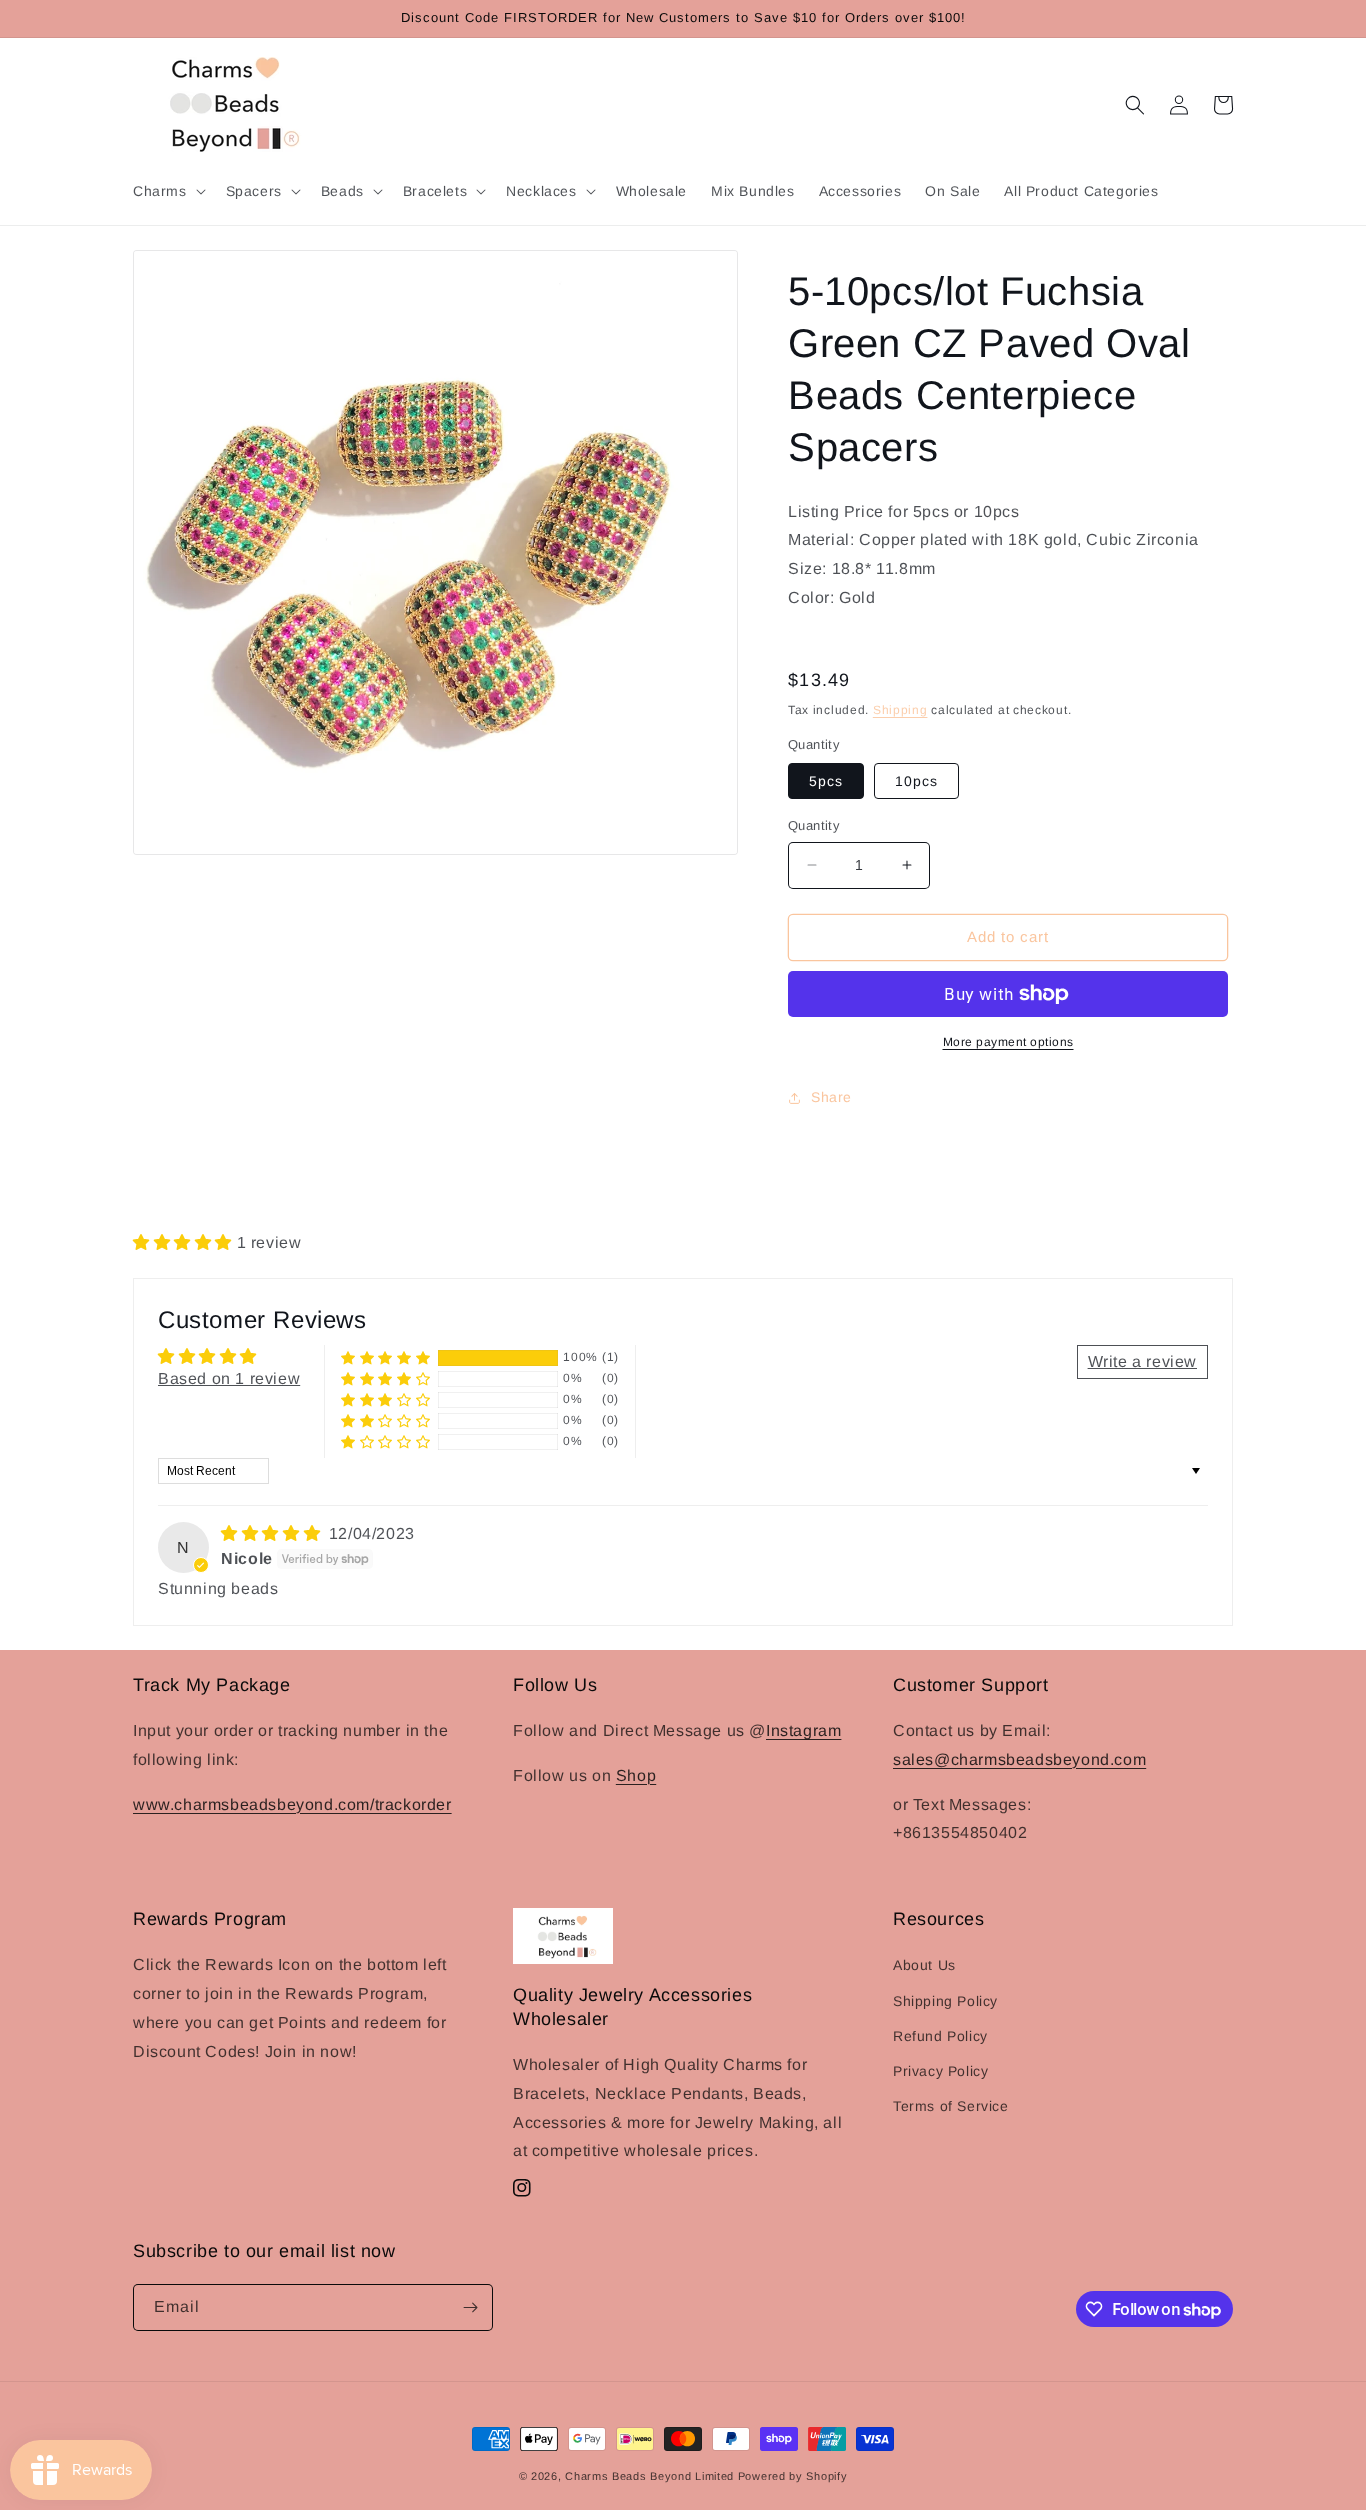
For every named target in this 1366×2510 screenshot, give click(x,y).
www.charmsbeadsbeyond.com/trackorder (292, 1804)
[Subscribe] (470, 2307)
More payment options (1008, 1042)
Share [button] (831, 1097)
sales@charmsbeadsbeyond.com (1019, 1759)
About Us (924, 1965)
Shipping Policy (945, 2001)
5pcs (826, 781)
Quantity (814, 825)
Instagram (803, 1730)
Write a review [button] (1142, 1361)
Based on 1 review (229, 1378)
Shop (636, 1775)
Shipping (900, 710)
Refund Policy (940, 2036)
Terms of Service (951, 2106)
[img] (273, 1533)
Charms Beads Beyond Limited (649, 2476)
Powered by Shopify (793, 2476)
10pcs (916, 781)
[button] (167, 191)
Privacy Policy (940, 2071)
